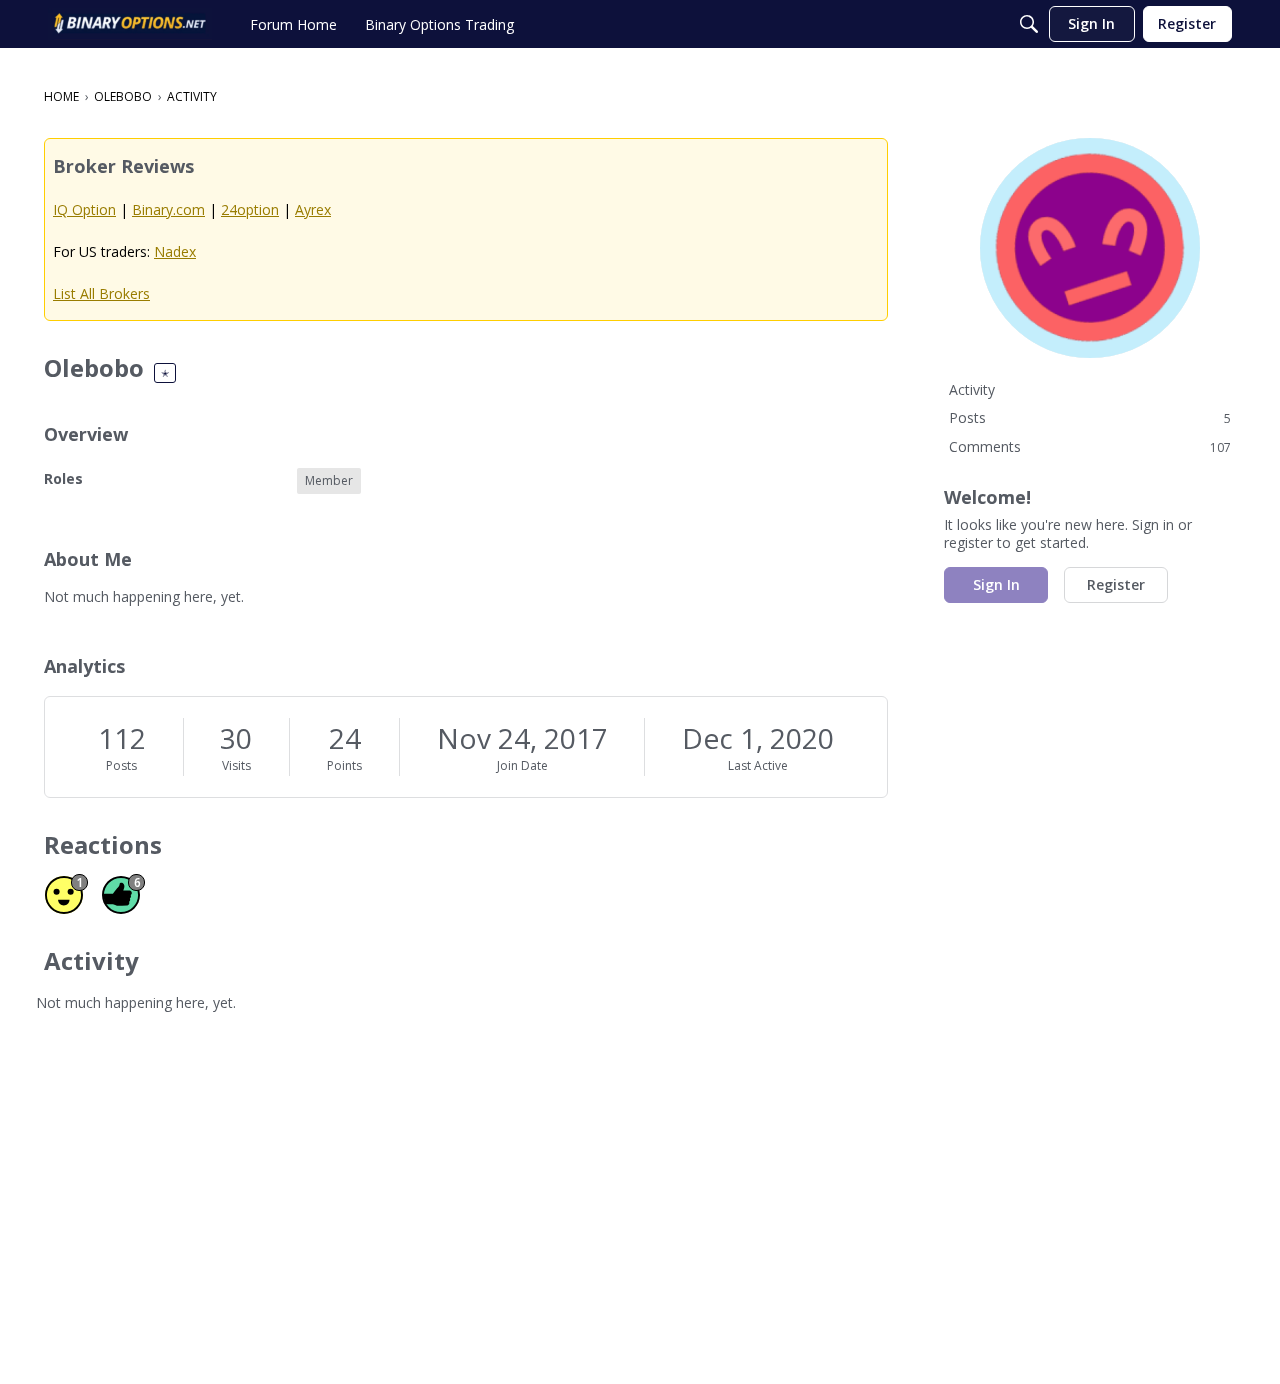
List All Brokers (101, 293)
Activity (972, 389)
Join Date (522, 765)
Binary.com (168, 209)
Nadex (175, 251)
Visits (236, 765)
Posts (121, 765)
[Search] (1029, 24)
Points (344, 765)
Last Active (758, 765)
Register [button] (1116, 584)
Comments (1090, 446)
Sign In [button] (996, 584)
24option (250, 209)
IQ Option (84, 209)
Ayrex (313, 209)
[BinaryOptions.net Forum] (130, 24)
